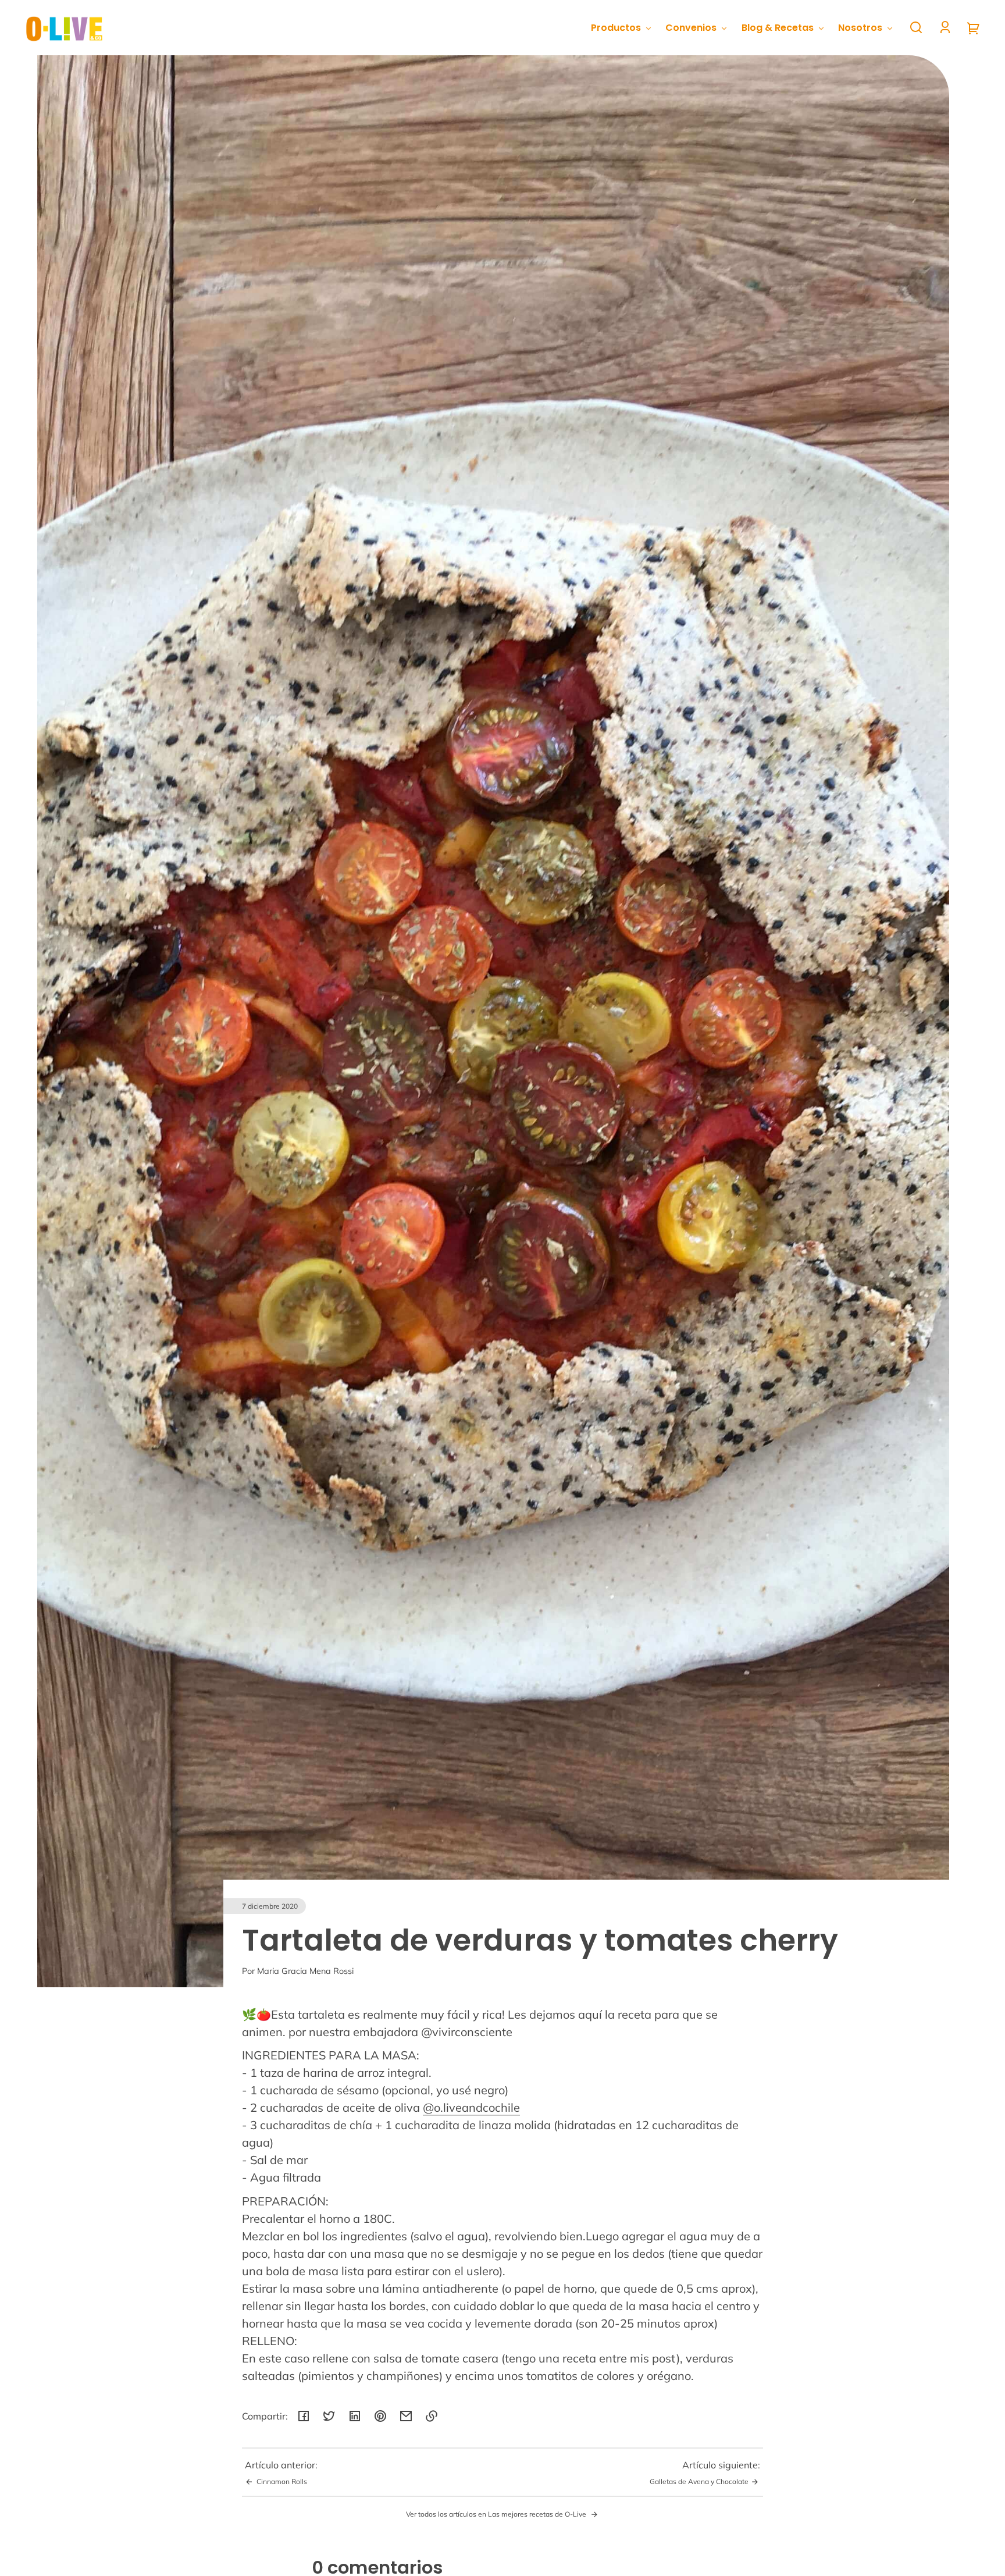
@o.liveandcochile (471, 2107)
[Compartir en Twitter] (329, 2416)
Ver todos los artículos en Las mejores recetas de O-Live (497, 2514)
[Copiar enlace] (432, 2416)
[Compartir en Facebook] (304, 2416)
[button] (916, 27)
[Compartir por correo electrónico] (406, 2416)
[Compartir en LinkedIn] (355, 2416)
